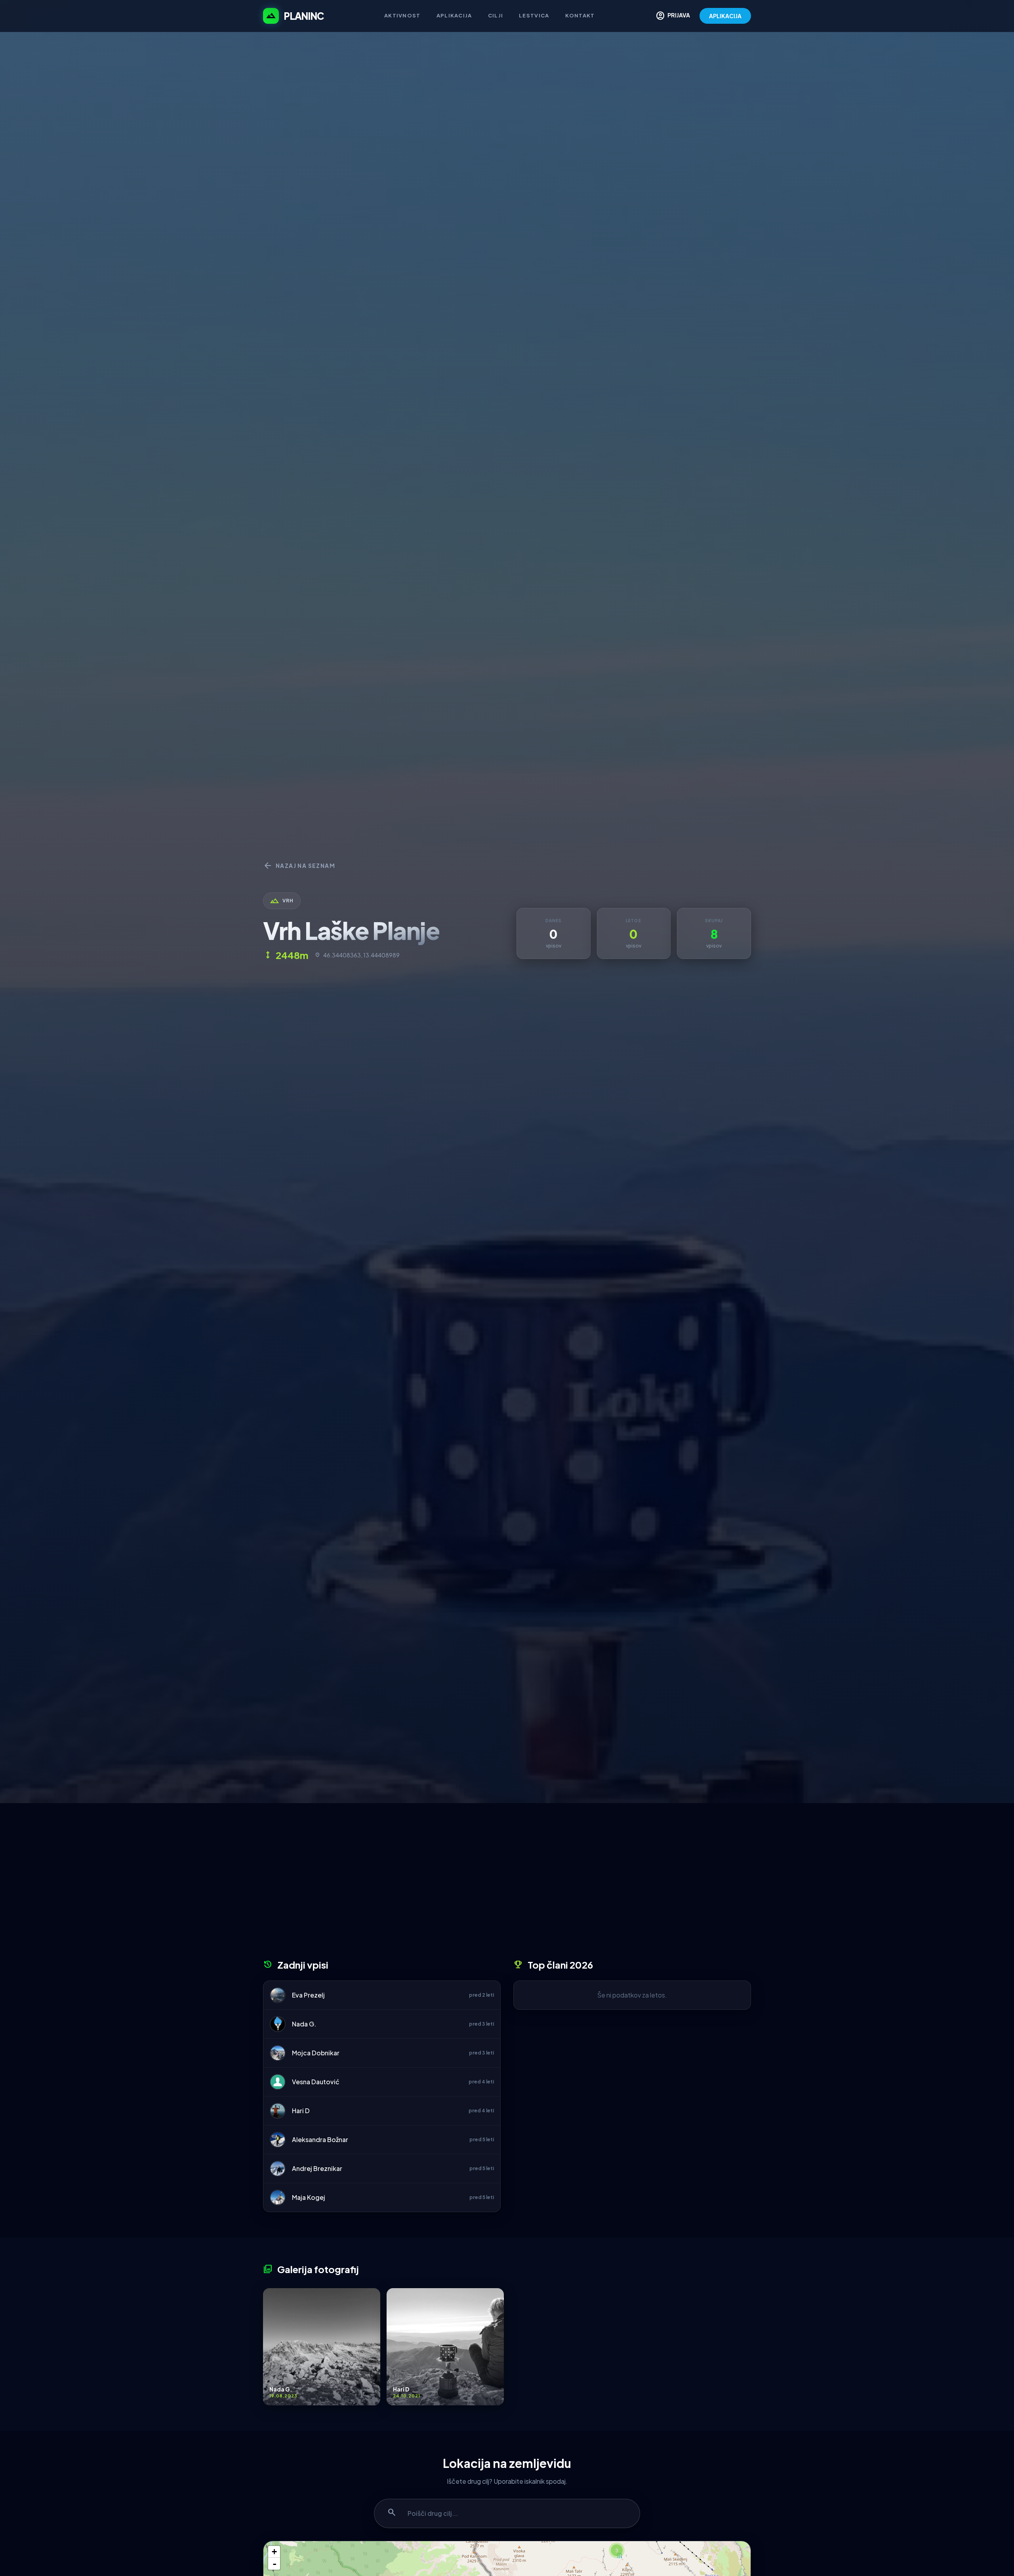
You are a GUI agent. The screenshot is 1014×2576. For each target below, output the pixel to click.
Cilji (496, 15)
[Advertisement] (507, 1884)
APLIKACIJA (725, 16)
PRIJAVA (673, 16)
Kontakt (580, 15)
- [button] (274, 2564)
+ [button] (274, 2552)
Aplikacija (454, 15)
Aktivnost (402, 15)
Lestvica (534, 15)
